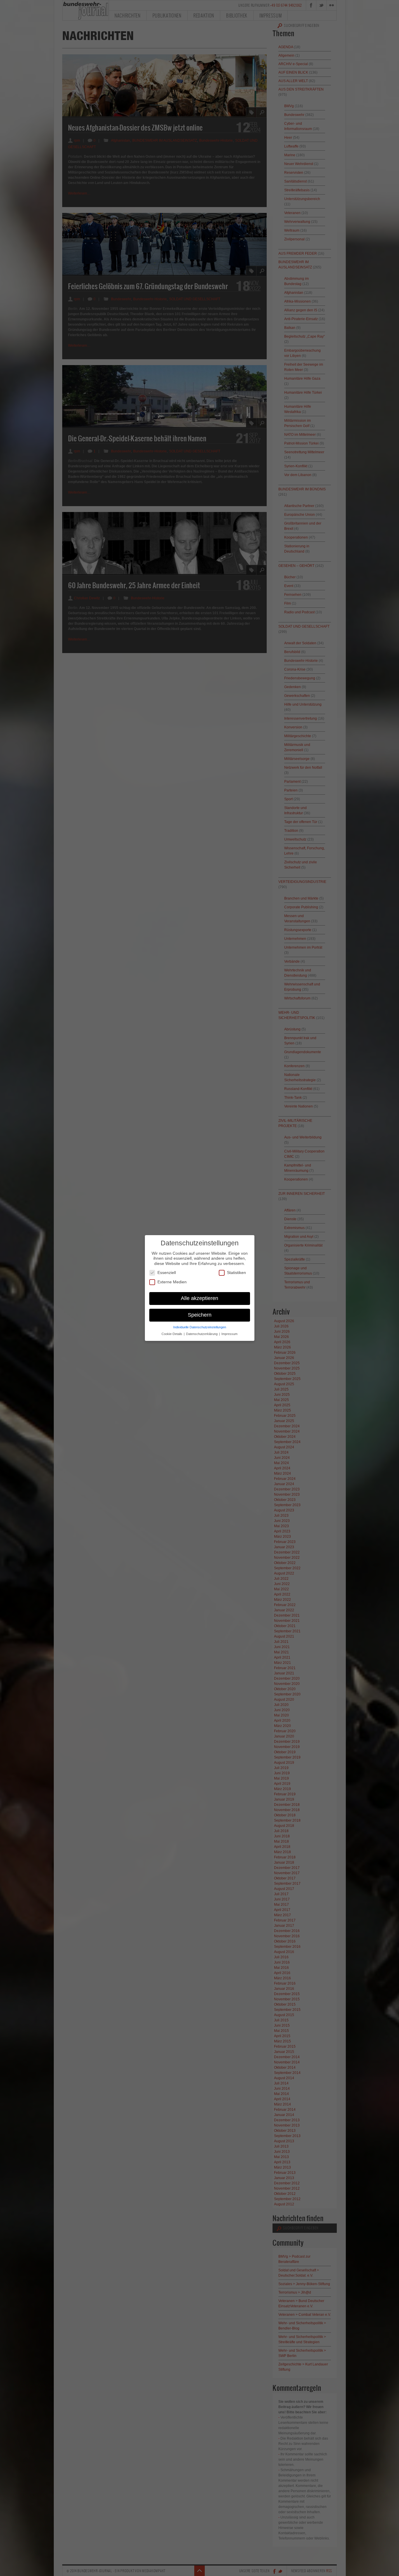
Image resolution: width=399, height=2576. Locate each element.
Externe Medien (172, 1282)
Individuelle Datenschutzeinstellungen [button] (200, 1327)
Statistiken (236, 1273)
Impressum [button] (229, 1334)
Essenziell (167, 1273)
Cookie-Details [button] (172, 1334)
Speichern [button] (200, 1315)
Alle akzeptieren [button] (199, 1298)
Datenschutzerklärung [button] (202, 1334)
